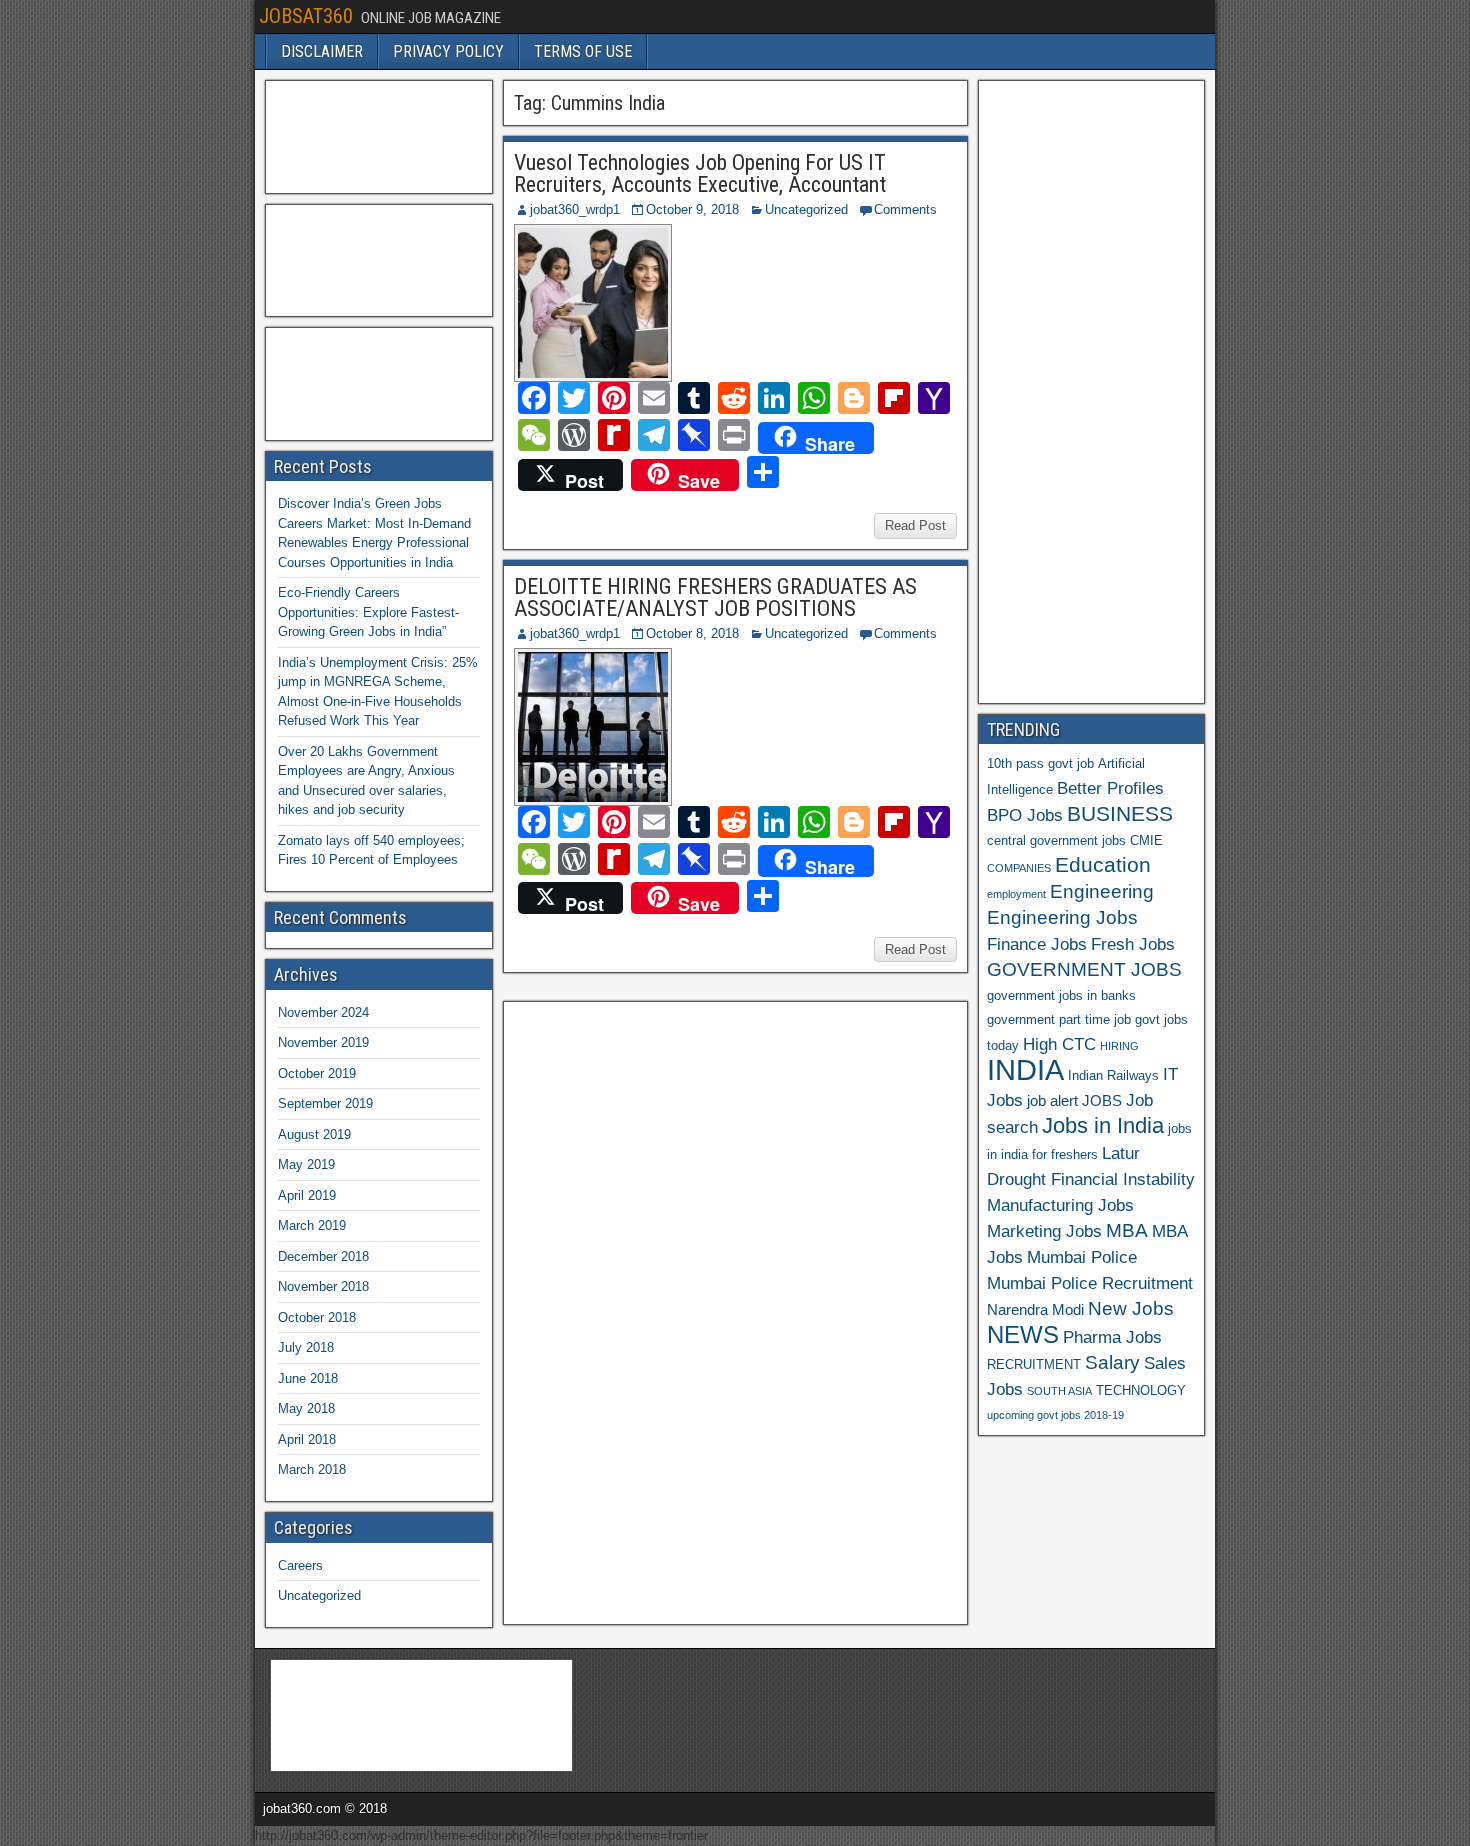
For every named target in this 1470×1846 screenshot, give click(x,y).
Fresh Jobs (1133, 944)
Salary (1112, 1362)
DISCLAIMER (322, 51)
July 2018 (306, 1347)
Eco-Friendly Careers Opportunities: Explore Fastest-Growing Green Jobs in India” (368, 612)
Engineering (1102, 891)
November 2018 (323, 1286)
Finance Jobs (1037, 944)
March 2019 (312, 1225)
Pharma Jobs (1112, 1337)
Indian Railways (1113, 1075)
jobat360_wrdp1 (575, 209)
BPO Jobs (1025, 815)
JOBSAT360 (306, 16)
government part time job (1059, 1019)
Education (1103, 864)
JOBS (1102, 1100)
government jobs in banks (1061, 995)
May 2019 (306, 1164)
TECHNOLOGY (1141, 1390)
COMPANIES (1019, 868)
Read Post (915, 525)
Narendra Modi (1035, 1309)
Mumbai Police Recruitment (1090, 1283)
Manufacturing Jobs (1060, 1205)
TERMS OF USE (583, 51)
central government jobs (1056, 840)
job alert (1052, 1100)
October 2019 (317, 1073)
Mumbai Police (1082, 1257)
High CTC (1059, 1044)
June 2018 (308, 1378)
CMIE (1146, 840)
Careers (300, 1565)
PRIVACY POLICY (448, 51)
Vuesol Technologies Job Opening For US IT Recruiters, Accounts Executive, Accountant (700, 173)
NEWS (1023, 1335)
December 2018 (323, 1256)
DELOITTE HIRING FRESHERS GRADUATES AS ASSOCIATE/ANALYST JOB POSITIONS (715, 597)
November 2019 (323, 1042)
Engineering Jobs (1062, 917)
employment (1016, 894)
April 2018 (307, 1439)
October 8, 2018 (692, 633)
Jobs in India (1103, 1125)
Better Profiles (1110, 788)
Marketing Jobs (1044, 1231)
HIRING (1119, 1046)
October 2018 (317, 1317)
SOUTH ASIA (1059, 1391)
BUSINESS (1120, 813)
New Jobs (1131, 1308)
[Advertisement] (662, 1310)
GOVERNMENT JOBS (1084, 969)
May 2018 (306, 1408)
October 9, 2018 (692, 209)
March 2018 (312, 1469)
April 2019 (307, 1195)
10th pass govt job (1040, 763)
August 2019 (314, 1134)
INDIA (1025, 1069)
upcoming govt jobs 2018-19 (1055, 1415)
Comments (905, 209)
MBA (1127, 1230)
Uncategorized (806, 209)
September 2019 (325, 1103)
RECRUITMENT (1034, 1364)
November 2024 (323, 1012)
